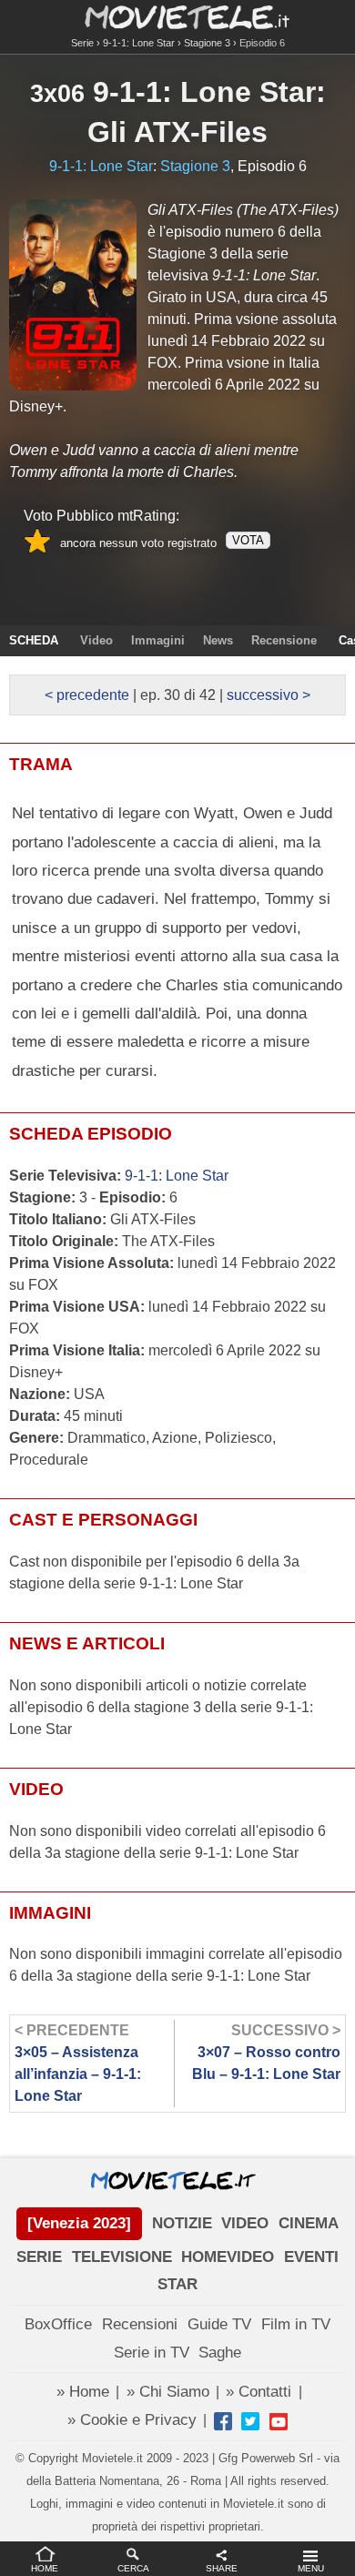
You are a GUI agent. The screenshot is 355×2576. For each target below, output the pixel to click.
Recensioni (140, 2324)
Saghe (220, 2353)
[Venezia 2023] (79, 2223)
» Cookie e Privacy (132, 2420)
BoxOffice (58, 2324)
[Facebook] (223, 2421)
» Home (83, 2392)
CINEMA (309, 2223)
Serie (82, 43)
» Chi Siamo (168, 2392)
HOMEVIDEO (228, 2257)
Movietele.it (178, 16)
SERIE (39, 2257)
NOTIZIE (182, 2223)
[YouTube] (279, 2421)
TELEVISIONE (122, 2257)
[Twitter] (250, 2421)
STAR (177, 2284)
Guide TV (219, 2324)
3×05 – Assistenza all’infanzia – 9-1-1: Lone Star (78, 2063)
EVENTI (311, 2257)
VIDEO (245, 2223)
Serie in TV (152, 2353)
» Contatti (259, 2392)
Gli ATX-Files (177, 132)
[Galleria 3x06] (73, 295)
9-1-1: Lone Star (139, 43)
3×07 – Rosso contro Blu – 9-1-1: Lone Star (266, 2052)
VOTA (248, 540)
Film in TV (296, 2324)
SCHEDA (34, 640)
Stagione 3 (207, 43)
